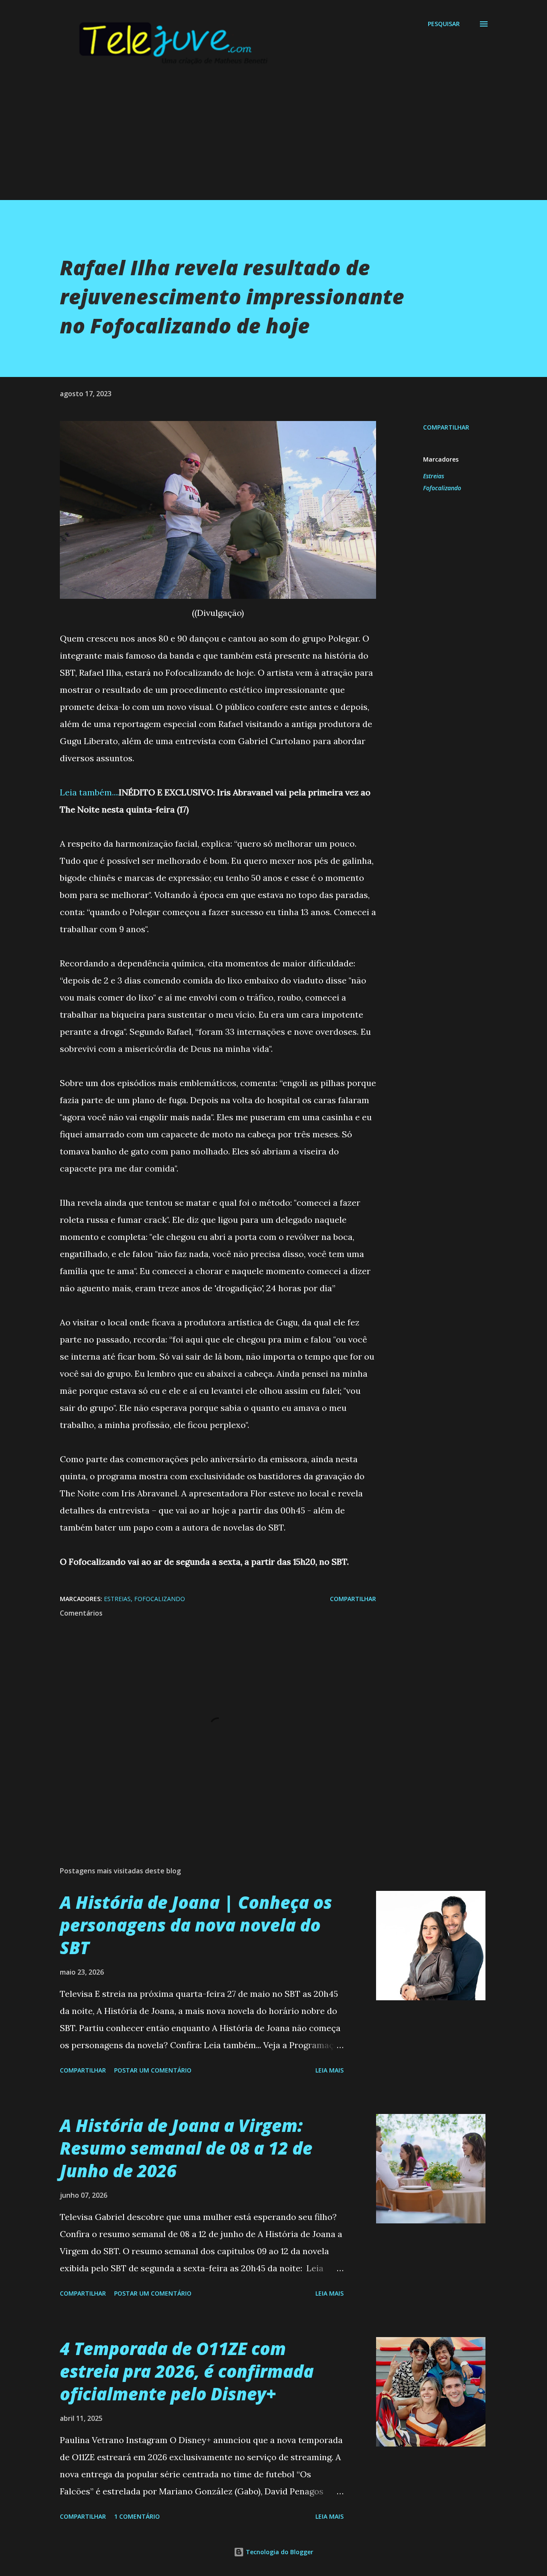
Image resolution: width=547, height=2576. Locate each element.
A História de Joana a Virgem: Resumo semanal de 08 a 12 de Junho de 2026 (186, 2148)
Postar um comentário (153, 2070)
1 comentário (137, 2516)
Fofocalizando (442, 488)
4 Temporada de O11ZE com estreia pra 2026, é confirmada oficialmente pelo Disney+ (187, 2371)
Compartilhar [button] (446, 427)
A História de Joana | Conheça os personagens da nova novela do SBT (196, 1925)
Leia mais (329, 2070)
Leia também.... (89, 792)
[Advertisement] (256, 140)
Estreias (434, 476)
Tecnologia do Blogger (279, 2552)
